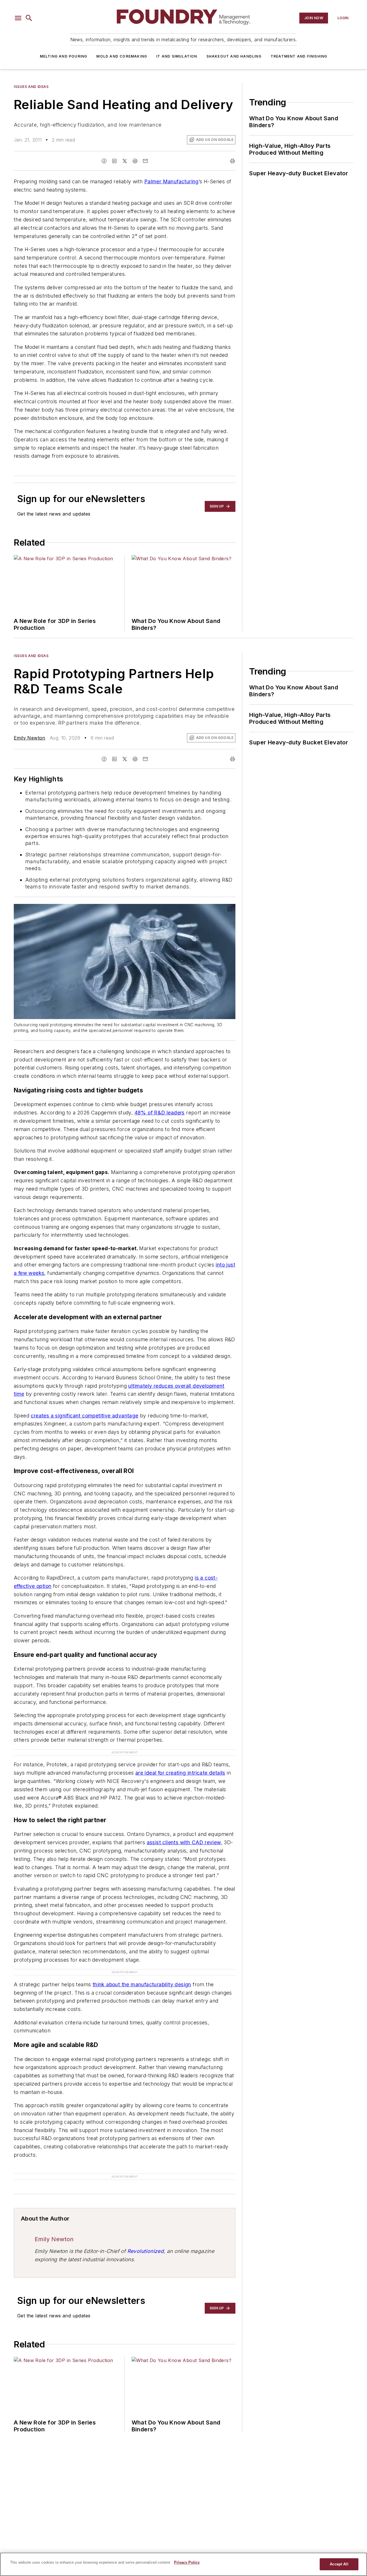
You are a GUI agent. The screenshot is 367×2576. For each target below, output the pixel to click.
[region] (183, 2564)
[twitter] (125, 161)
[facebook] (104, 161)
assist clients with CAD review (184, 1842)
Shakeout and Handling (234, 56)
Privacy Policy (187, 2562)
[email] (145, 161)
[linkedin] (114, 161)
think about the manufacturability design (142, 1984)
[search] (29, 18)
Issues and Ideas (31, 87)
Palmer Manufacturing (171, 181)
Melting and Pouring (64, 56)
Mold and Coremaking (122, 56)
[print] (233, 161)
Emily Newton (30, 738)
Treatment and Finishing (299, 56)
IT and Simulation (177, 56)
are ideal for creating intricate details (180, 1773)
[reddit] (135, 161)
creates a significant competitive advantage (84, 1416)
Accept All (339, 2564)
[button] (18, 18)
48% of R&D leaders (160, 1113)
